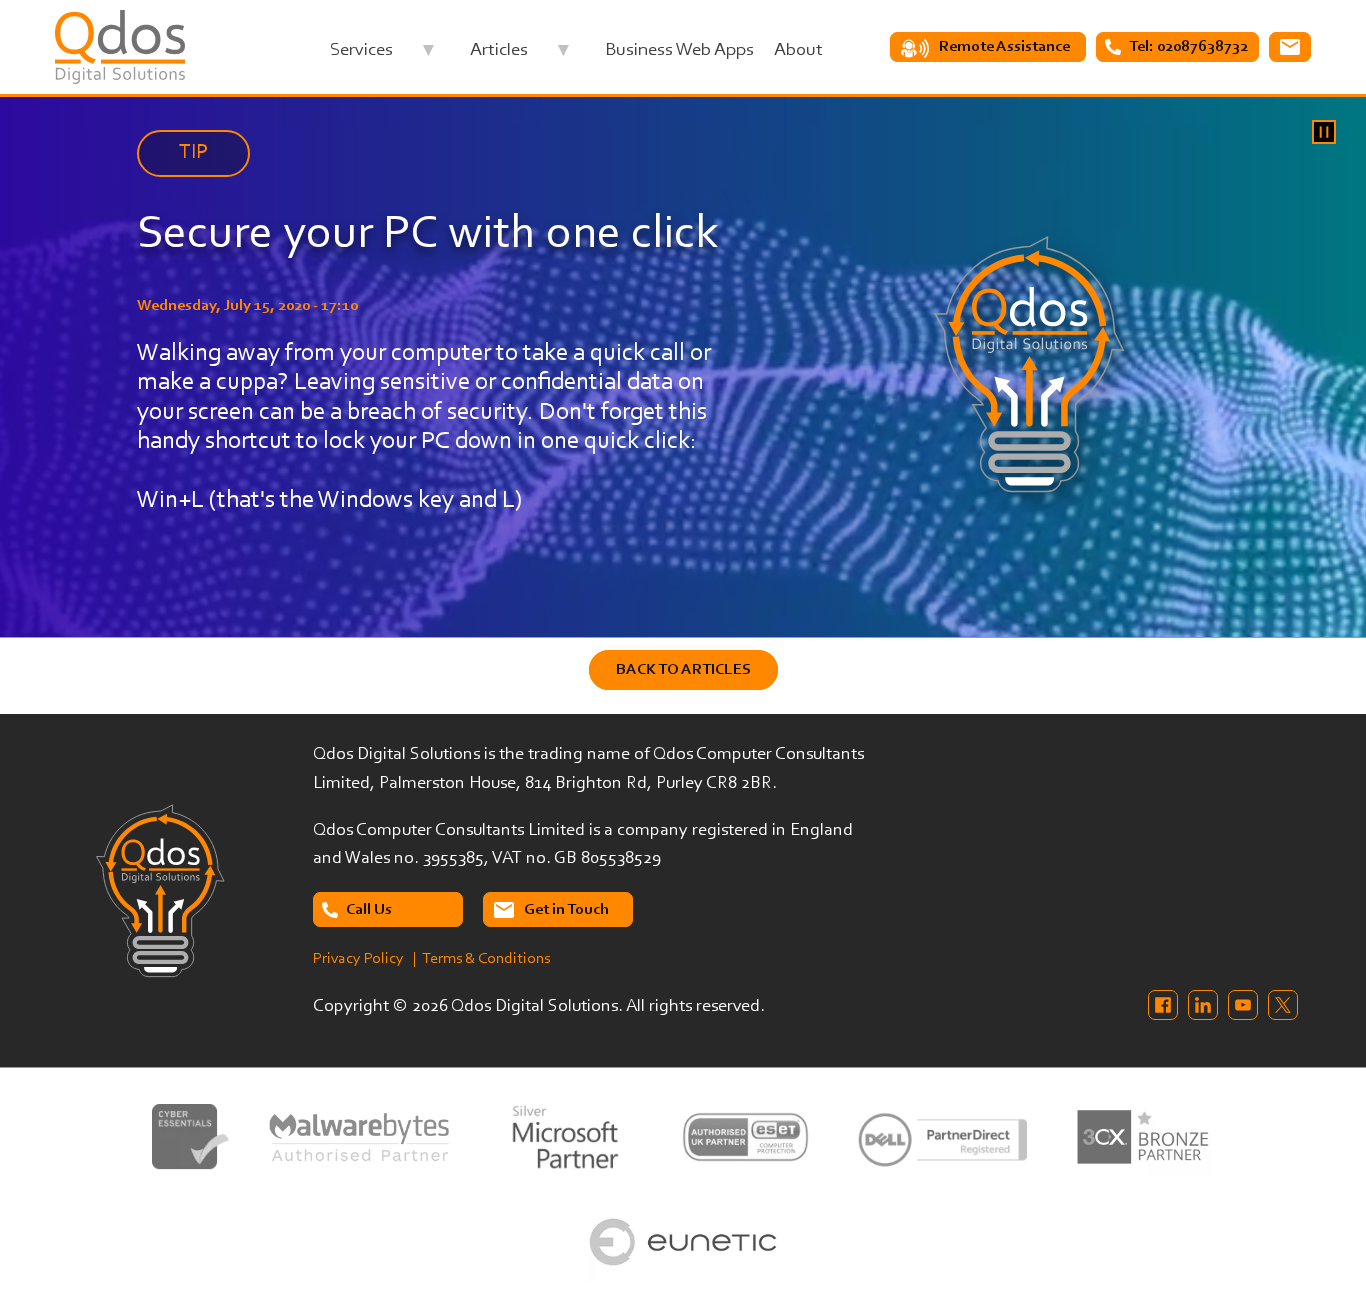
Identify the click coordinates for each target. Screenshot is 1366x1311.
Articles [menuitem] (499, 55)
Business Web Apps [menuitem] (679, 50)
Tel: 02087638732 (1188, 47)
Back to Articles (683, 670)
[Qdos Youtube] (1243, 1005)
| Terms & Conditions (481, 959)
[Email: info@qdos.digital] (1290, 47)
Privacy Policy (358, 959)
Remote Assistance (1004, 47)
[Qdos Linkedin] (1203, 1005)
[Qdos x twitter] (1283, 1005)
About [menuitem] (798, 50)
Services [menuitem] (361, 55)
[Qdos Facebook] (1163, 1005)
